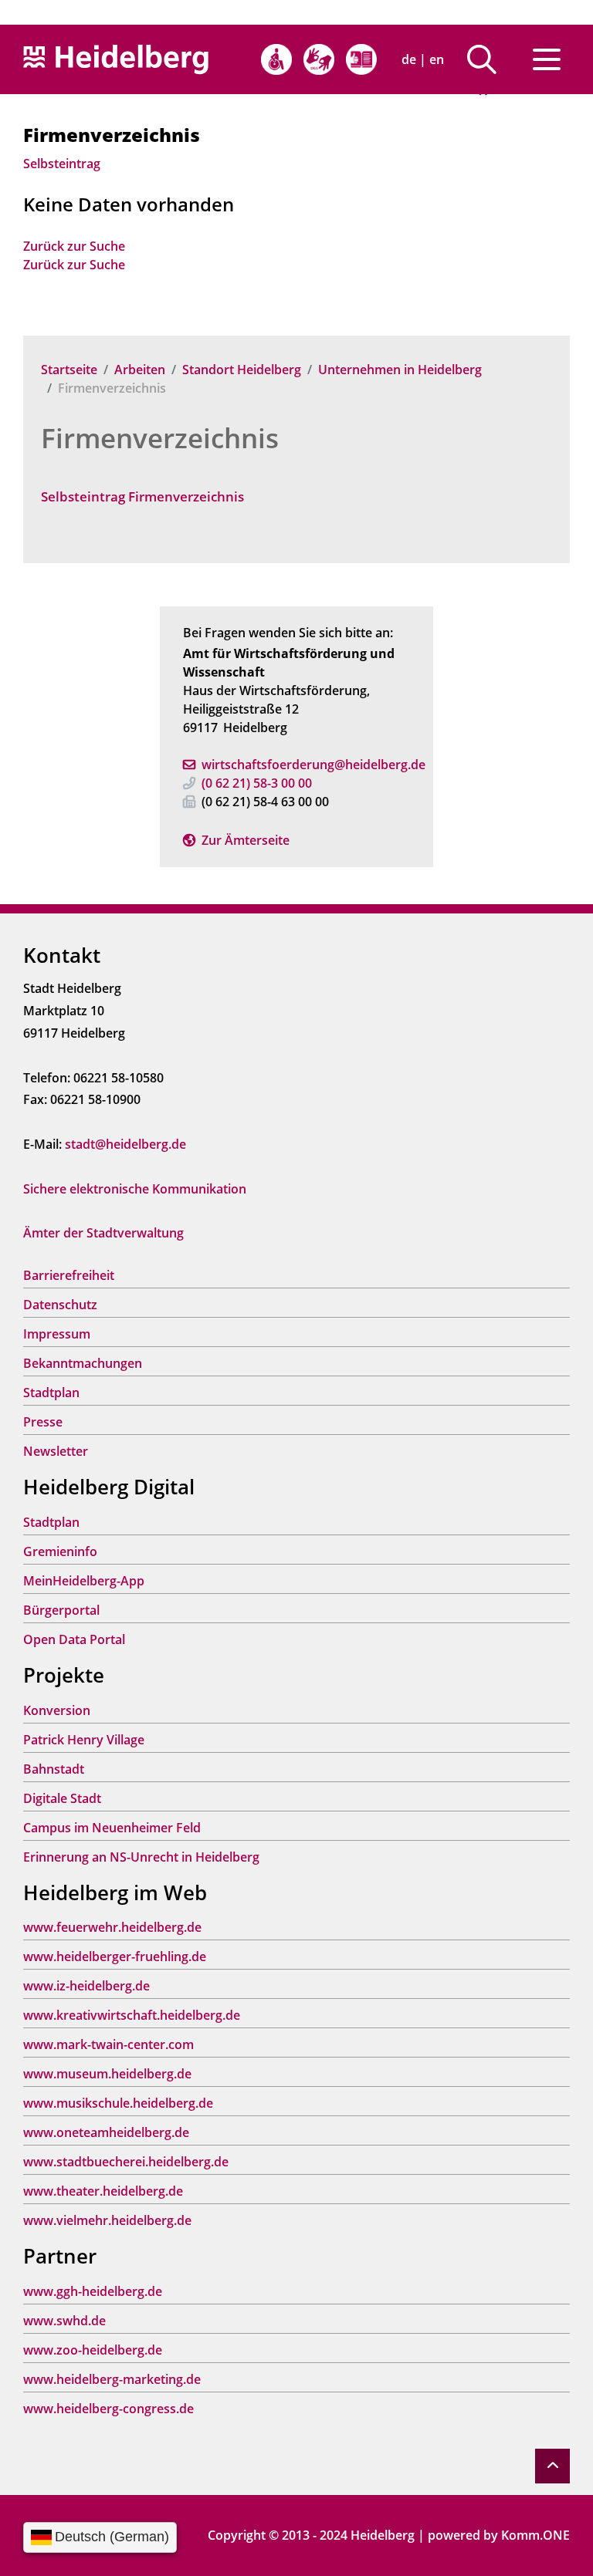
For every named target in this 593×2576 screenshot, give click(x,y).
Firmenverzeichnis (160, 438)
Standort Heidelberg (242, 370)
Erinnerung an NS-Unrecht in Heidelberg (141, 1857)
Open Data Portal (74, 1639)
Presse (43, 1422)
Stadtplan (51, 1393)
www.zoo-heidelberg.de (93, 2350)
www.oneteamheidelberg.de (106, 2132)
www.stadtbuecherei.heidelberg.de (126, 2162)
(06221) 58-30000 (257, 783)
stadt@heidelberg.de (125, 1144)
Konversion (57, 1710)
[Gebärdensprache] (319, 59)
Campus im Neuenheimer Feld (112, 1828)
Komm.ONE (535, 2535)
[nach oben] (552, 2466)
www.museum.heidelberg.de (107, 2074)
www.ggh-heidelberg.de (93, 2291)
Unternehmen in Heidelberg (400, 370)
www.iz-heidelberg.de (86, 1986)
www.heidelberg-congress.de (108, 2409)
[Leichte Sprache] (361, 59)
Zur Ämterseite (246, 840)
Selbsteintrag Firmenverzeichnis (142, 496)
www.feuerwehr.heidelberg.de (112, 1927)
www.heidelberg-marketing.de (112, 2379)
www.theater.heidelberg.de (103, 2191)
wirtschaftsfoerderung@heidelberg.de (313, 765)
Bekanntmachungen (83, 1363)
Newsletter (56, 1451)
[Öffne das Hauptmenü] (547, 59)
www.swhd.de (64, 2321)
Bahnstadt (54, 1769)
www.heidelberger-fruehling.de (115, 1956)
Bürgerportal (61, 1610)
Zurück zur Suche (74, 246)
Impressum (57, 1334)
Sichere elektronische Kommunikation (135, 1189)
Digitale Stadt (62, 1798)
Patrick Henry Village (84, 1740)
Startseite (69, 370)
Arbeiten (140, 370)
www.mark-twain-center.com (108, 2044)
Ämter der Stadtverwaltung (103, 1233)
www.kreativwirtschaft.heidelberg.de (132, 2015)
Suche (488, 59)
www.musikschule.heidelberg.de (118, 2103)
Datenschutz (60, 1305)
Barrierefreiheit (69, 1275)
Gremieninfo (60, 1551)
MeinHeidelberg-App (84, 1581)
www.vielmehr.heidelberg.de (107, 2220)
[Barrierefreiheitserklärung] (276, 59)
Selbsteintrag (62, 164)
